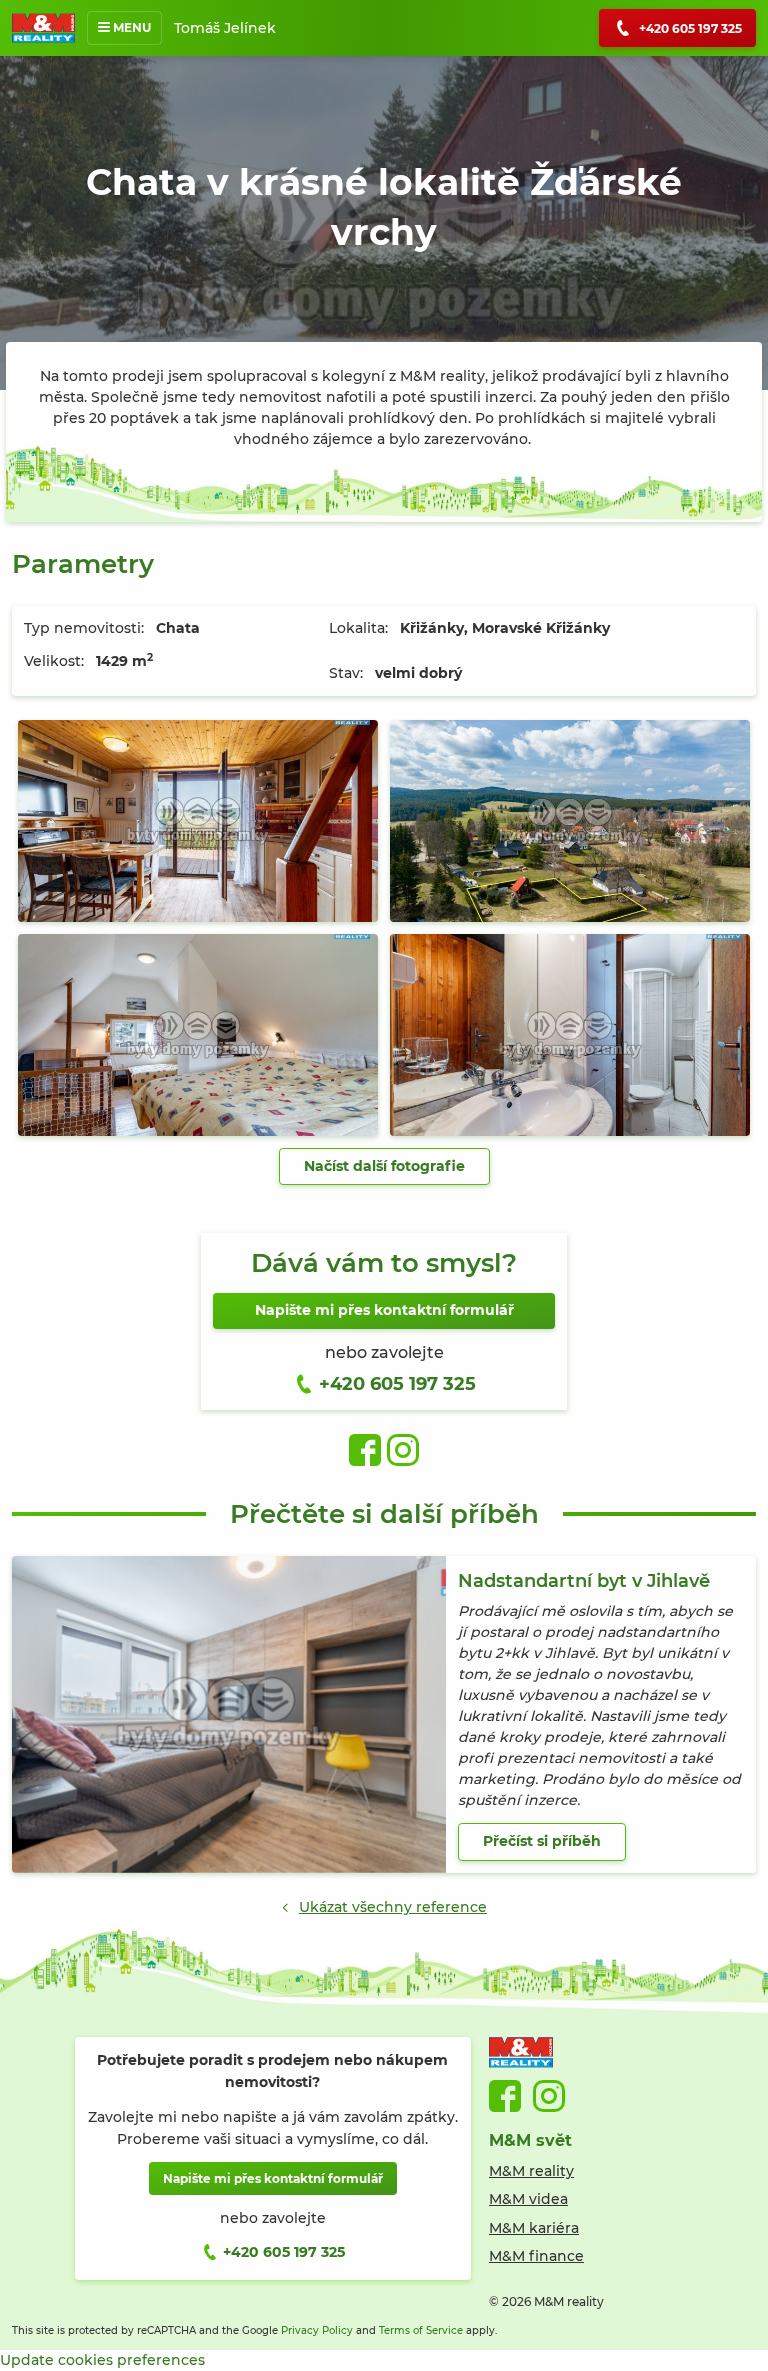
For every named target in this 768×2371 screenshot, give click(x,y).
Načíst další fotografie (384, 1166)
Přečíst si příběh (542, 1841)
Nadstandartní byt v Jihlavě (584, 1581)
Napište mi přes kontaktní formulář (384, 1310)
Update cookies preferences (102, 2360)
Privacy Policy (317, 2330)
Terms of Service (421, 2330)
